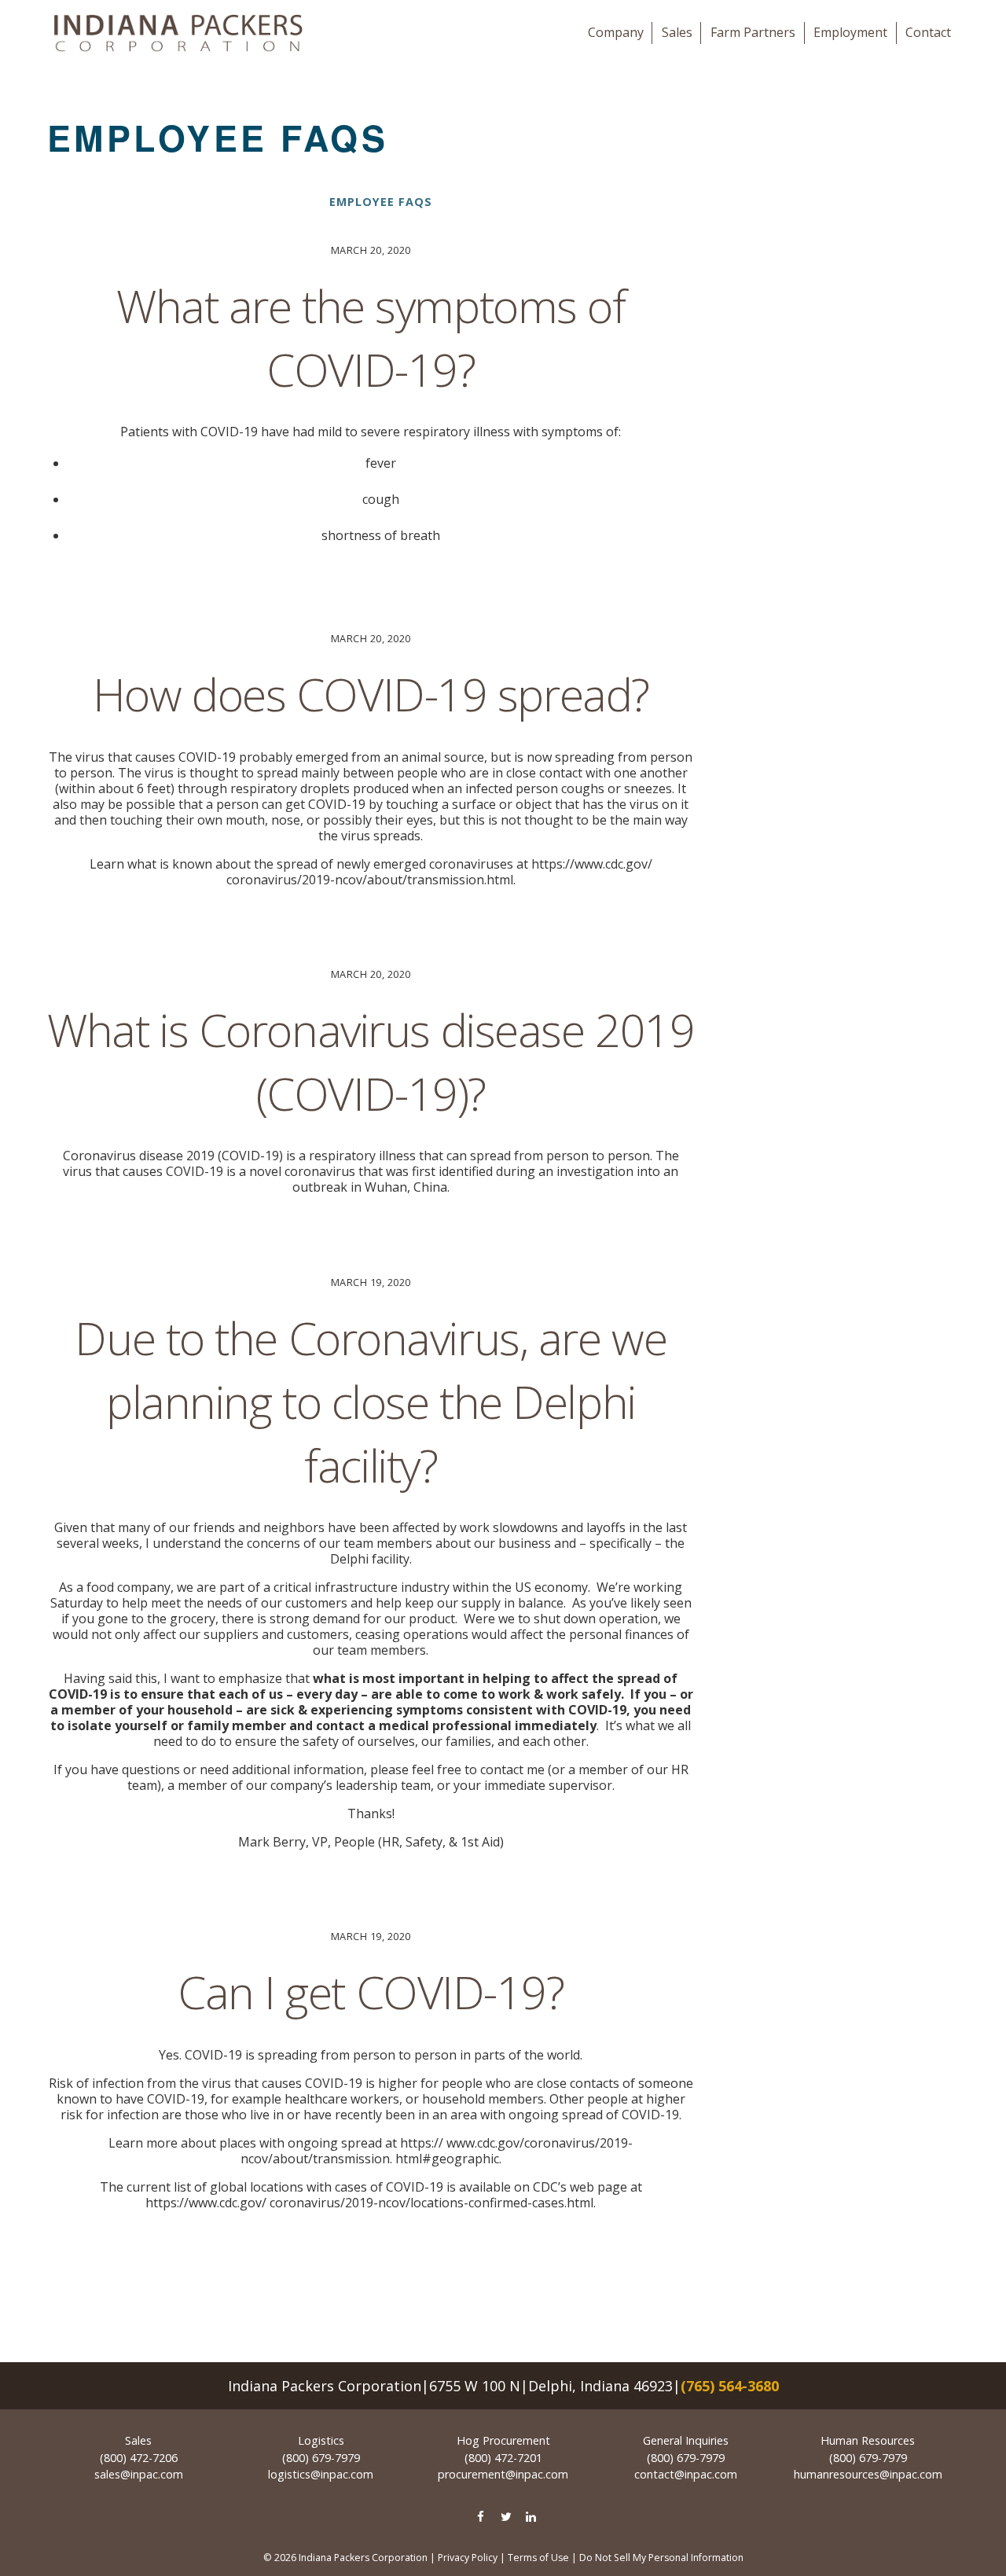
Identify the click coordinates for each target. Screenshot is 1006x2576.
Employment (850, 32)
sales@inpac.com (139, 2474)
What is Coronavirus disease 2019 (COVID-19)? (371, 1061)
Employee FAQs (381, 202)
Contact (928, 32)
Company (616, 32)
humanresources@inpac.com (868, 2474)
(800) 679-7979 (321, 2458)
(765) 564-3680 (730, 2386)
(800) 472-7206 (139, 2458)
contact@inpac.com (686, 2474)
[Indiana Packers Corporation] (178, 33)
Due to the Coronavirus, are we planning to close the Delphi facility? (371, 1401)
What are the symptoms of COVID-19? (371, 337)
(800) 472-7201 (503, 2458)
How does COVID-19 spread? (371, 694)
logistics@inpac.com (321, 2474)
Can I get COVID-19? (371, 1992)
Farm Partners (753, 32)
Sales (677, 32)
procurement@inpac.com (503, 2474)
